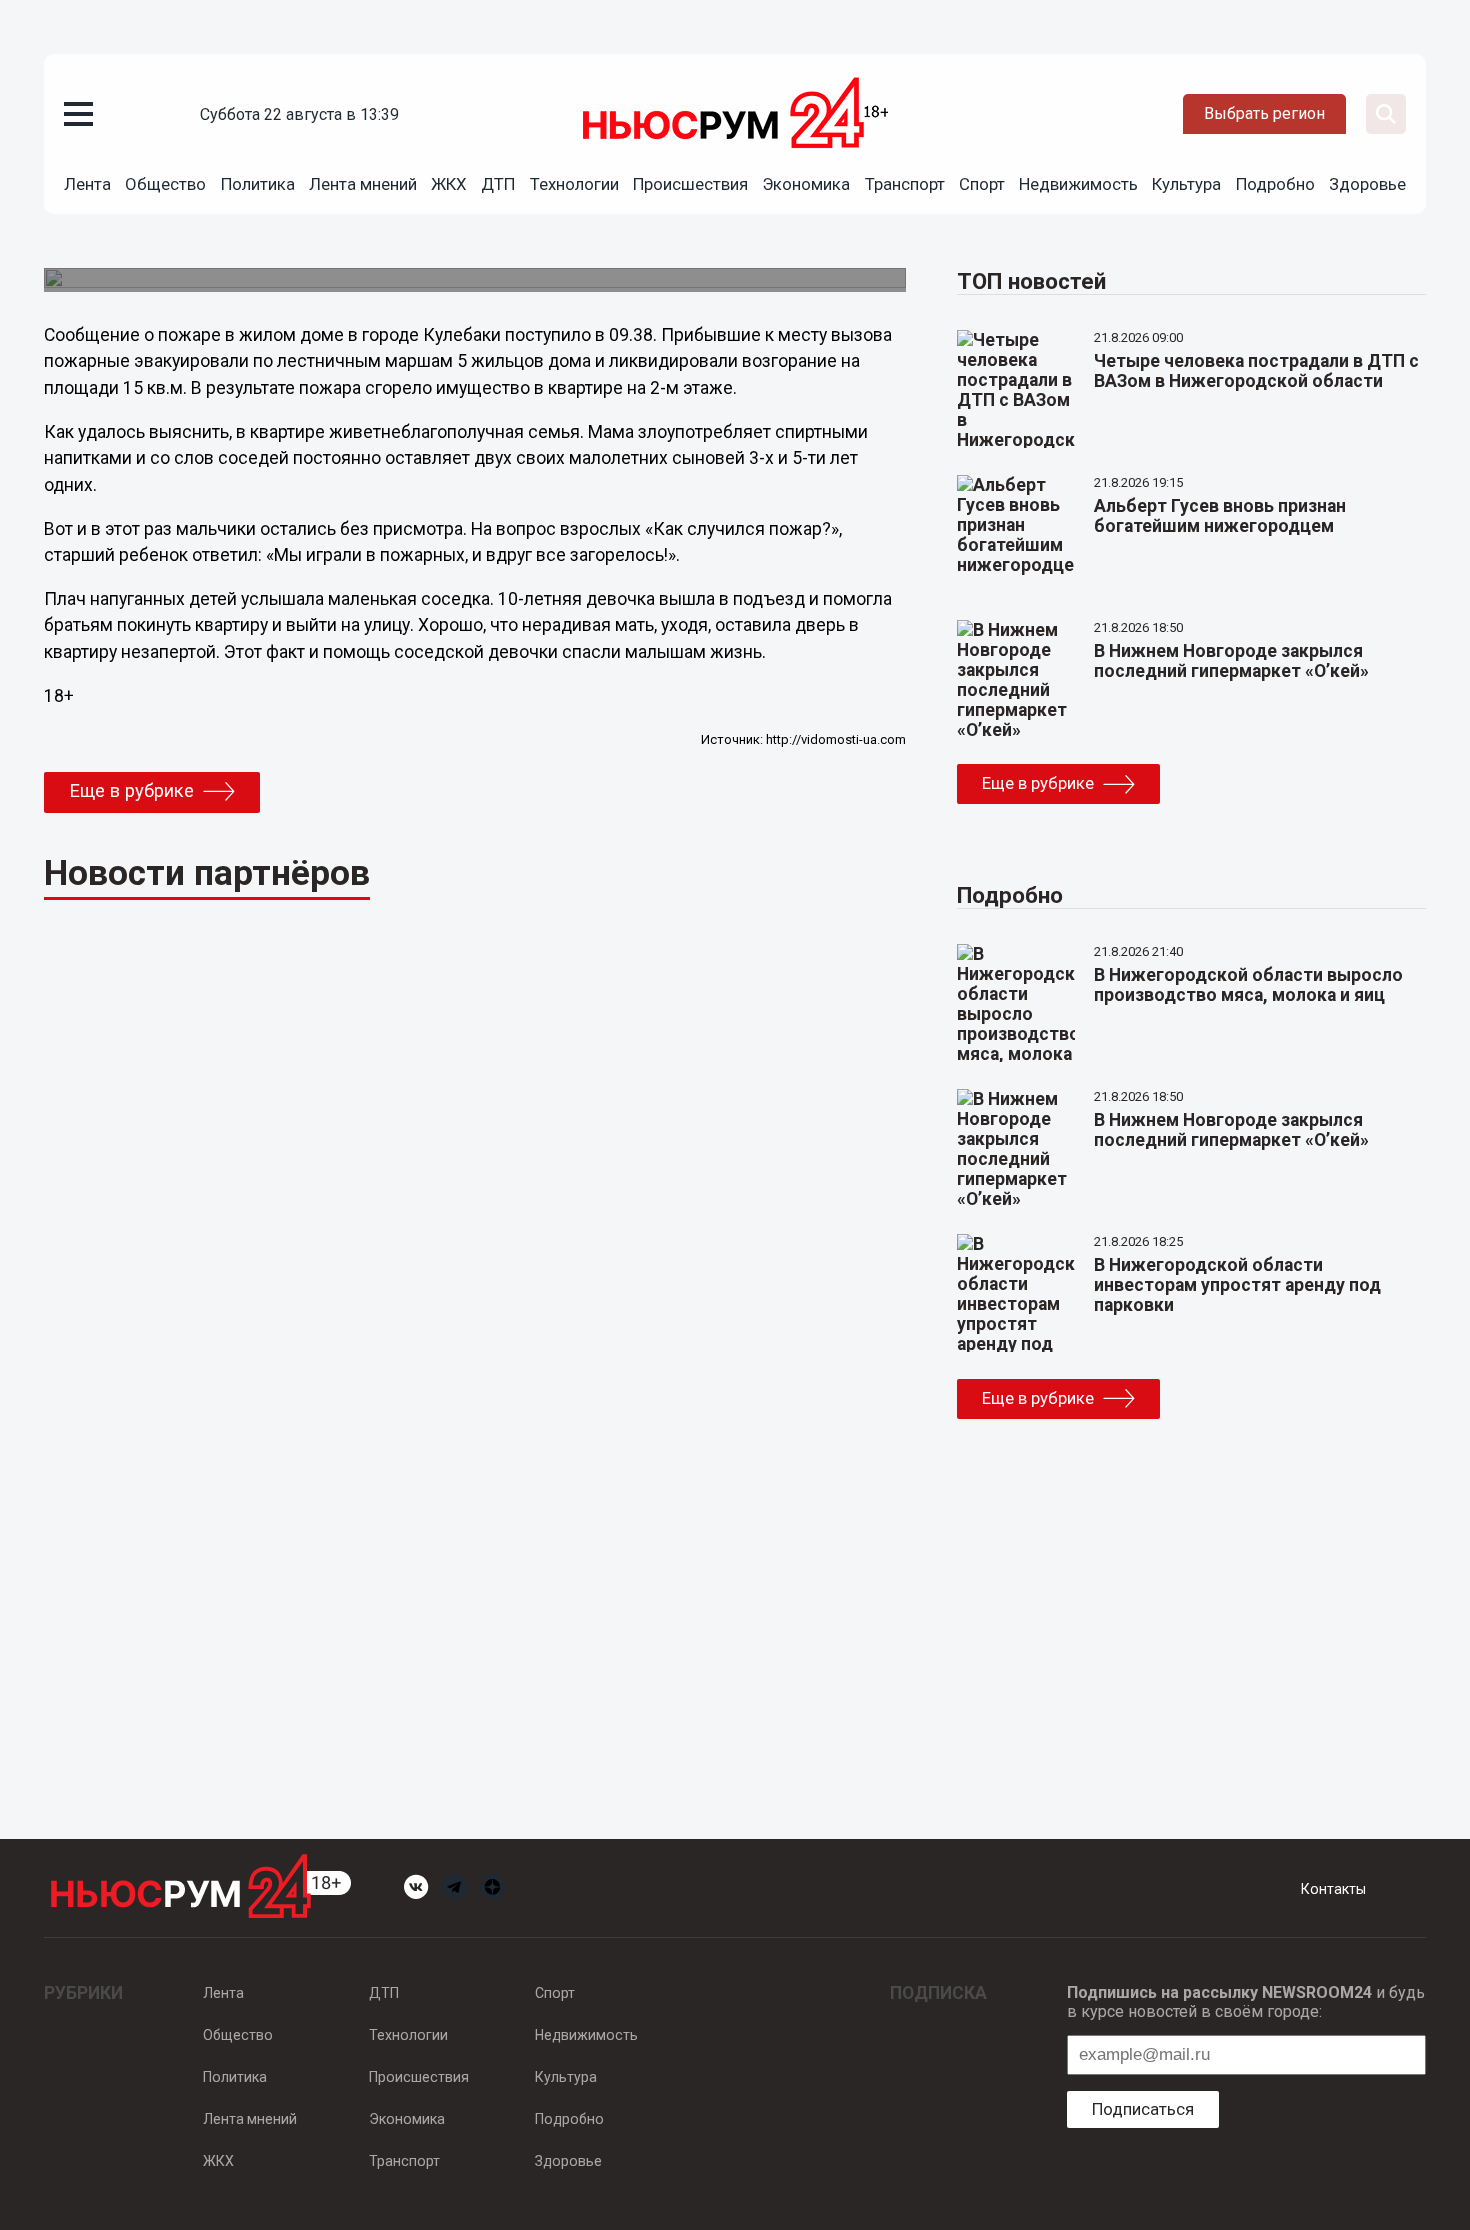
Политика (258, 184)
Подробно (1275, 184)
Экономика (806, 184)
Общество (165, 184)
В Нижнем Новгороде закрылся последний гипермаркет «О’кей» (1231, 661)
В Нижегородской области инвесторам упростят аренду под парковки (1237, 1285)
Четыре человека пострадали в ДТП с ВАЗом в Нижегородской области (1256, 371)
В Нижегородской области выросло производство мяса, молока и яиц (1248, 985)
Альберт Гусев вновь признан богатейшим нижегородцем (1220, 516)
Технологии (574, 184)
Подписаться (1143, 2109)
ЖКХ (449, 184)
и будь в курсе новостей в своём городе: (1246, 2002)
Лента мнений (363, 184)
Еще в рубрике (131, 791)
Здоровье (1367, 184)
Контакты (1333, 1889)
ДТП (498, 184)
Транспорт (905, 184)
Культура (1186, 184)
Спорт (982, 184)
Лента (87, 184)
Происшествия (690, 184)
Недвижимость (1078, 184)
